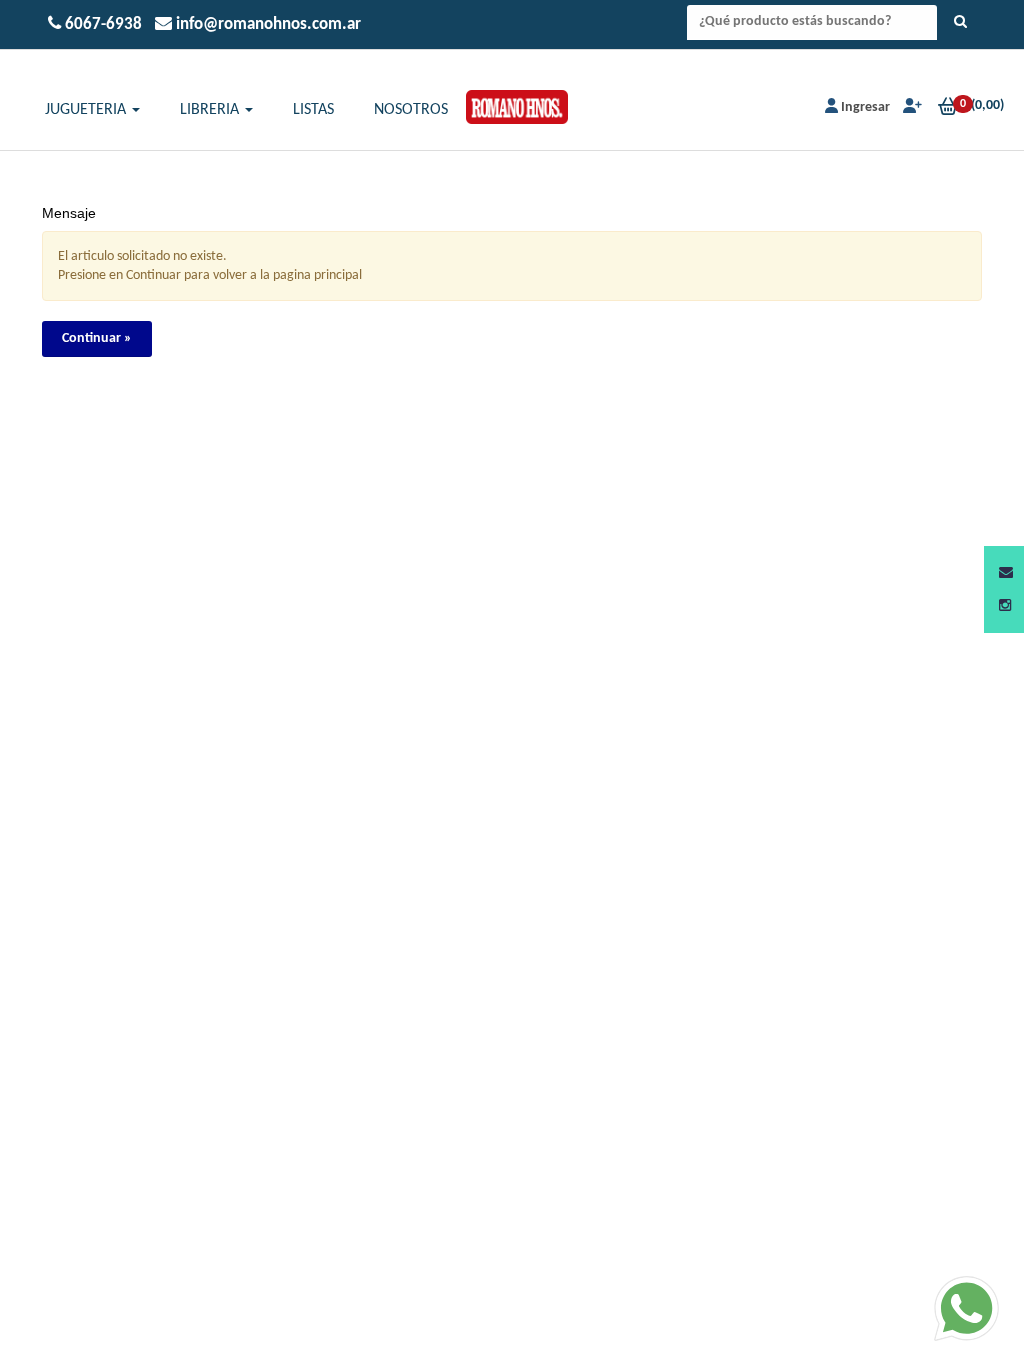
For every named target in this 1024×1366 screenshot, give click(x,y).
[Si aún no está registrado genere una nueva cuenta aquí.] (910, 107)
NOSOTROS (411, 110)
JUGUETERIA (87, 110)
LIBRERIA (211, 110)
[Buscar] (960, 23)
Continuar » (97, 338)
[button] (1006, 573)
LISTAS (313, 110)
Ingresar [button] (865, 107)
